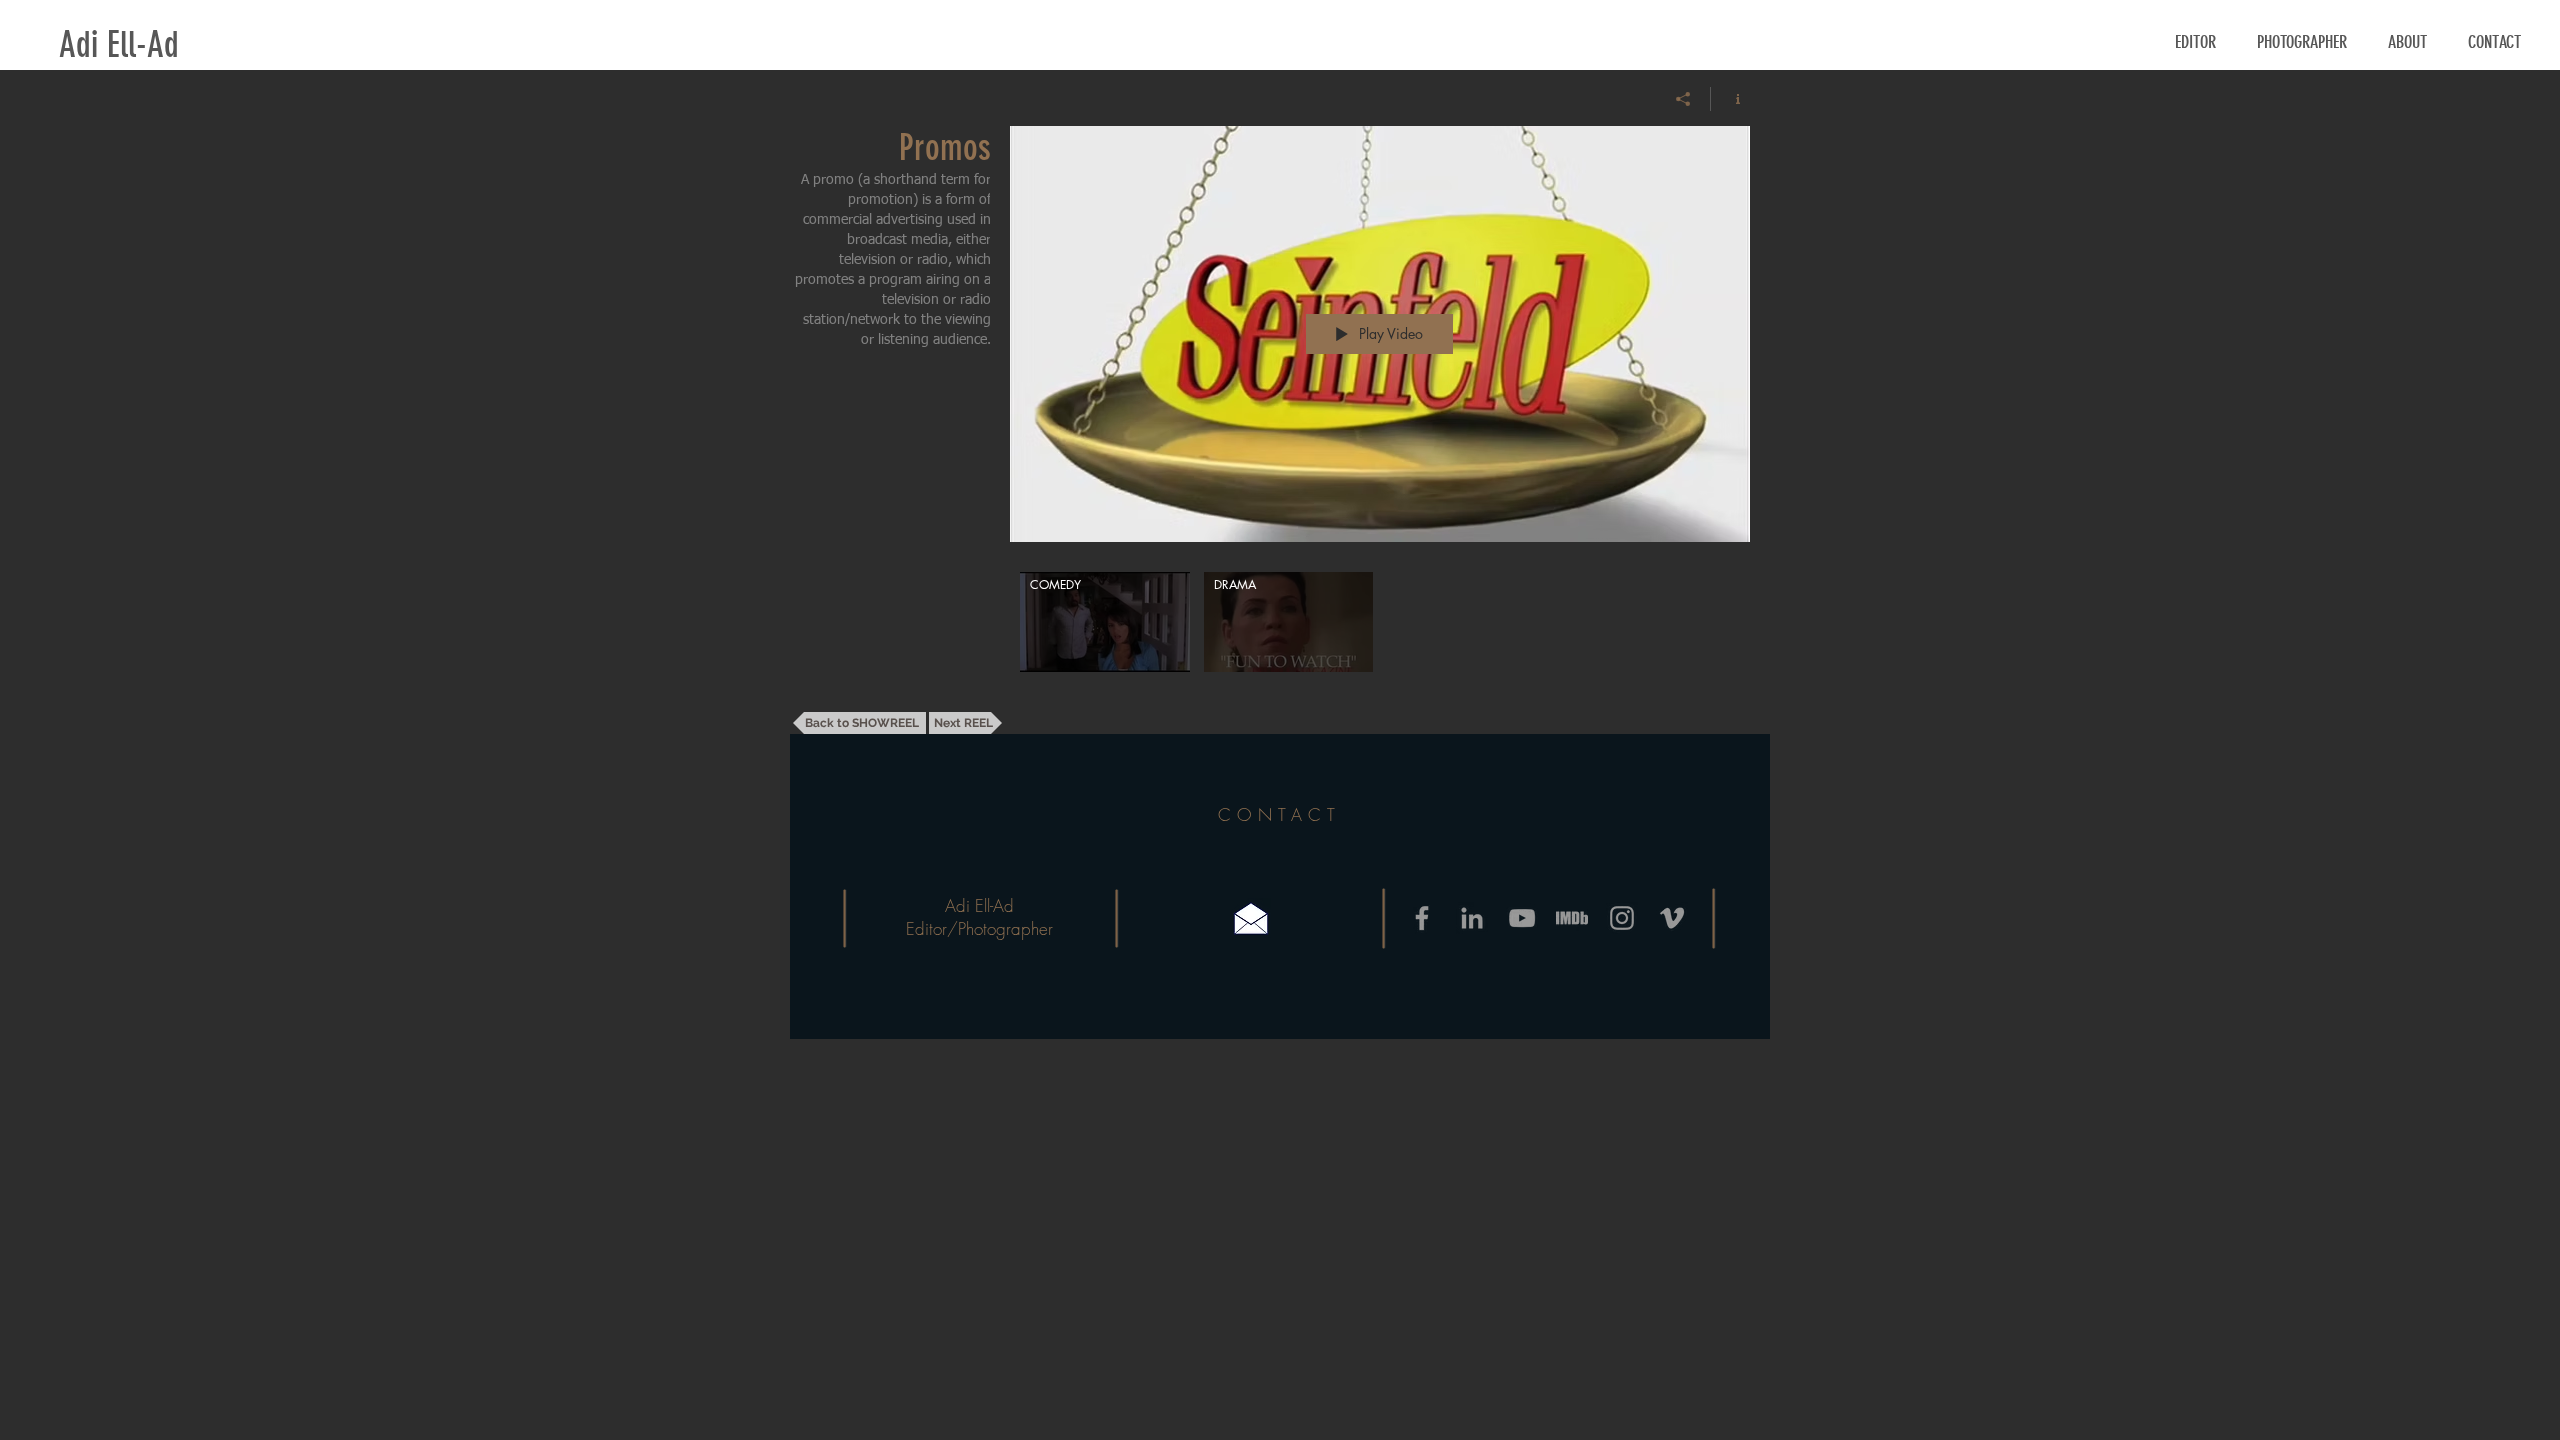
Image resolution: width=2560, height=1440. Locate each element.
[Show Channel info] (1730, 99)
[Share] (1683, 99)
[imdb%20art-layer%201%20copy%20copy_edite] (1572, 918)
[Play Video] (1104, 622)
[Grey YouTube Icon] (1522, 918)
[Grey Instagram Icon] (1622, 918)
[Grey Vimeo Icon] (1672, 918)
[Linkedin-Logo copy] (1472, 918)
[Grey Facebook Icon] (1422, 918)
